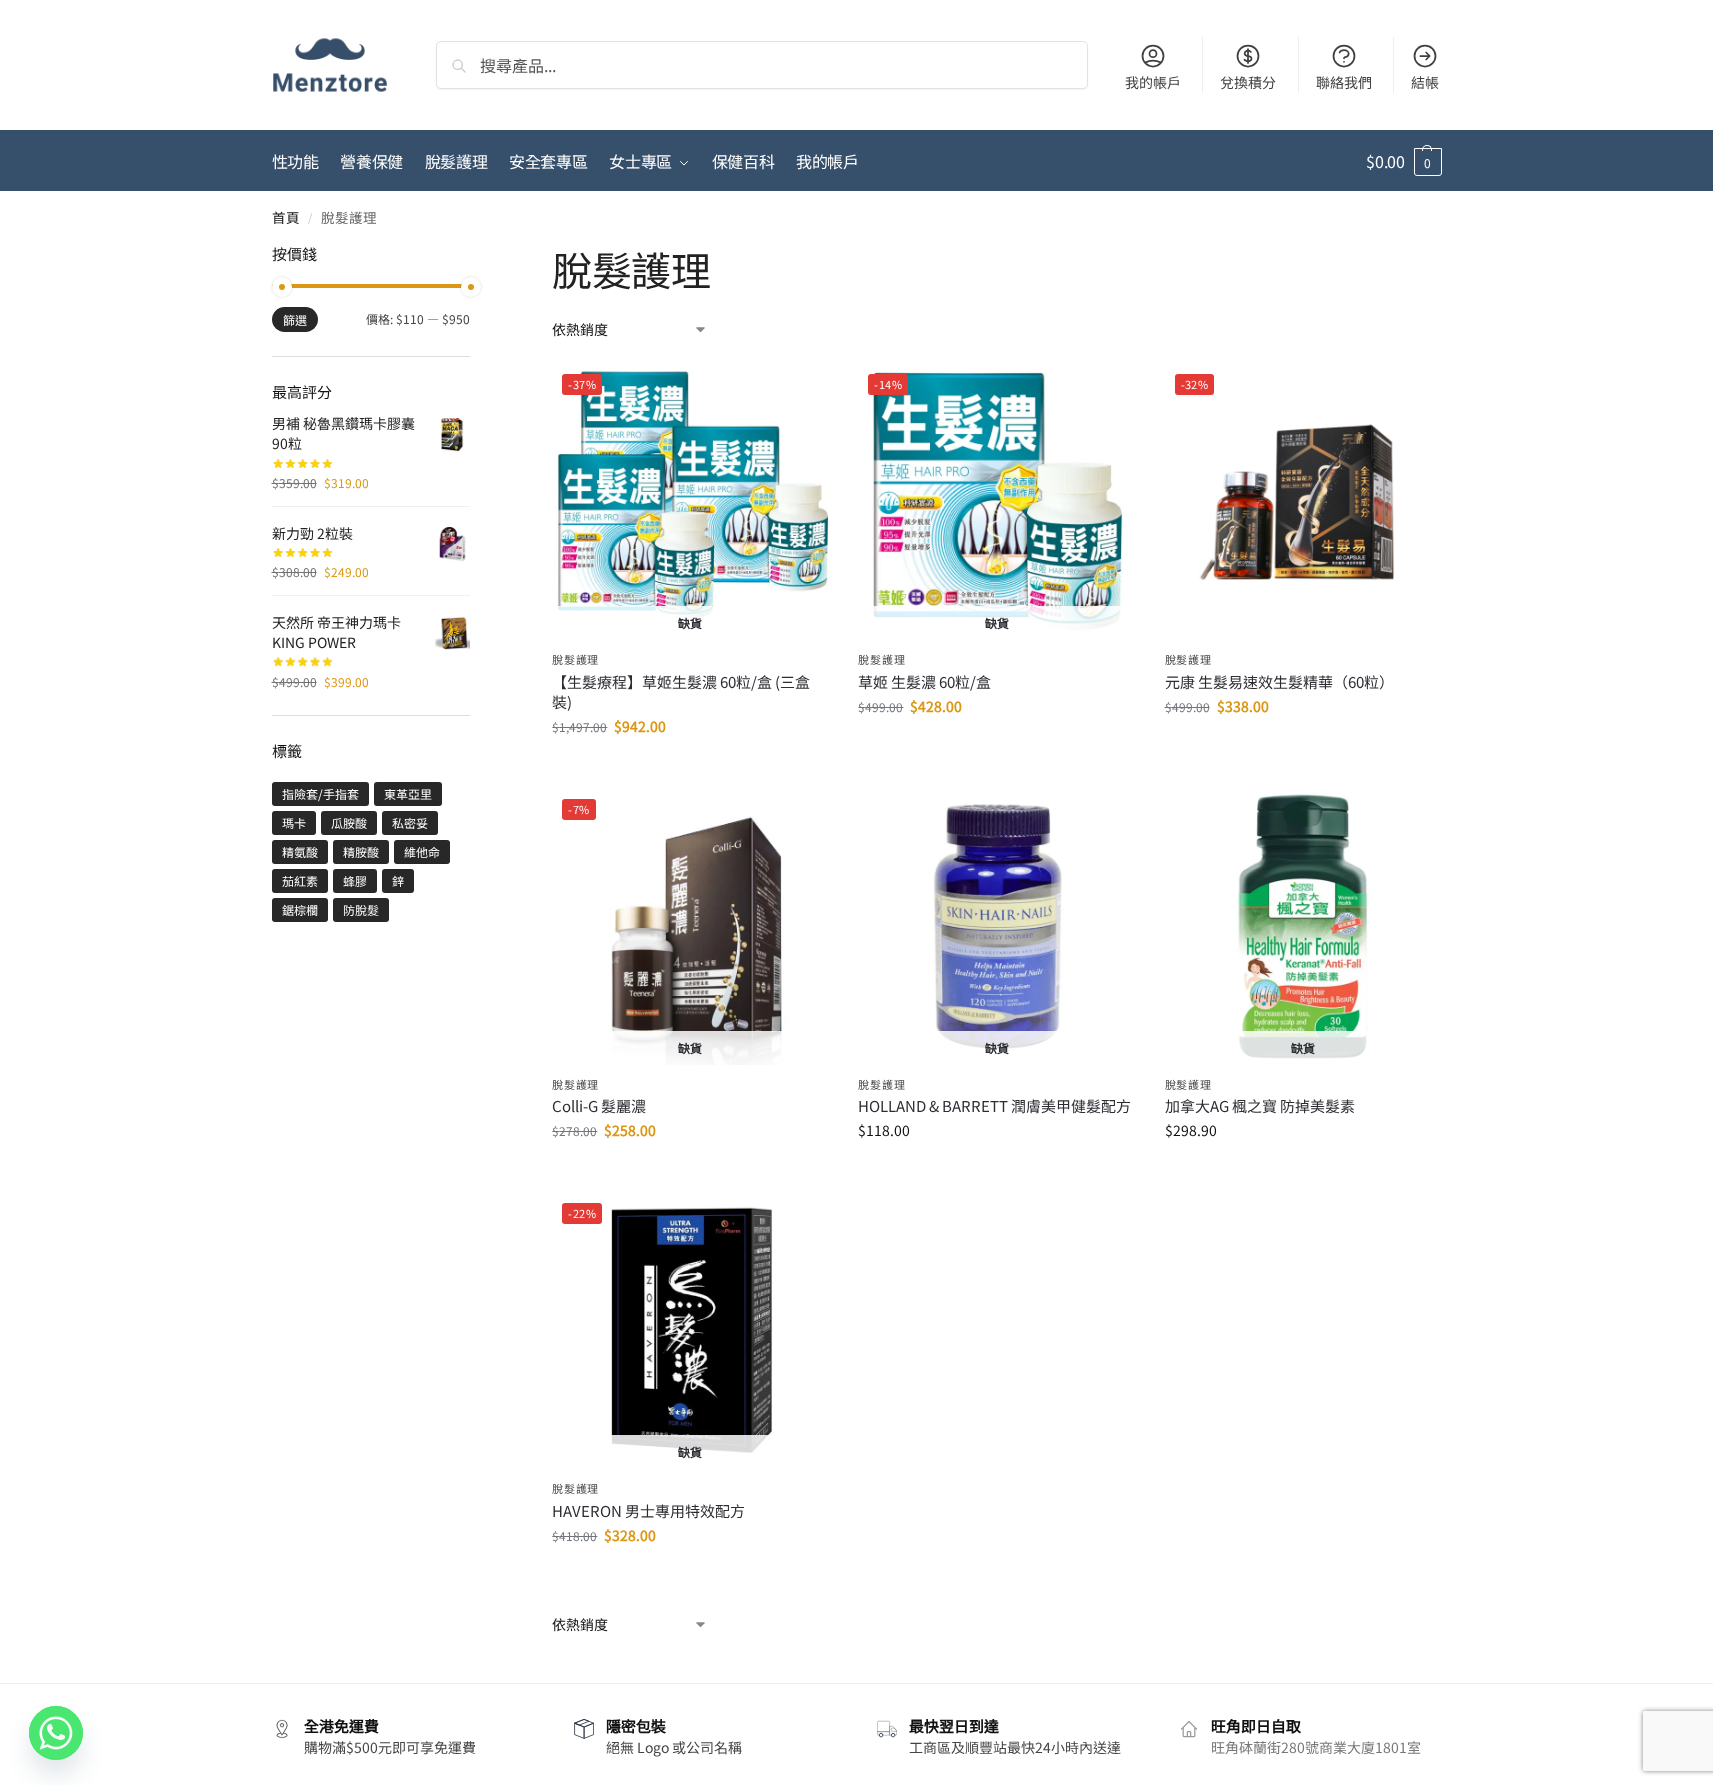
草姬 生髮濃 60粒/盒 (924, 682)
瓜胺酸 (349, 822)
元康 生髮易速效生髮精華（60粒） (1279, 682)
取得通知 (690, 769)
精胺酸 (361, 851)
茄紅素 (300, 880)
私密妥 (410, 822)
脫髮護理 (575, 659)
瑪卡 (294, 822)
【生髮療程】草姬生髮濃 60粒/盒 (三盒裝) (681, 692)
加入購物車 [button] (1303, 749)
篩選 (295, 319)
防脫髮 (361, 909)
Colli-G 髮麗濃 (599, 1106)
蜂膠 (355, 880)
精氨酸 (300, 851)
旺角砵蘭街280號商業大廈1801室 (1316, 1747)
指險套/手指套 (320, 793)
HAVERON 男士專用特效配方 (648, 1511)
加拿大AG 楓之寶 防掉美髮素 (1260, 1106)
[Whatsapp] (56, 1733)
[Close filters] (476, 256)
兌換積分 (1248, 82)
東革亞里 (408, 793)
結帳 (1425, 82)
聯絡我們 (1344, 82)
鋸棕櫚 (300, 909)
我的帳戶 (1153, 82)
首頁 (286, 217)
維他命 (422, 851)
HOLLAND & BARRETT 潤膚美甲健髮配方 (994, 1106)
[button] (1403, 161)
